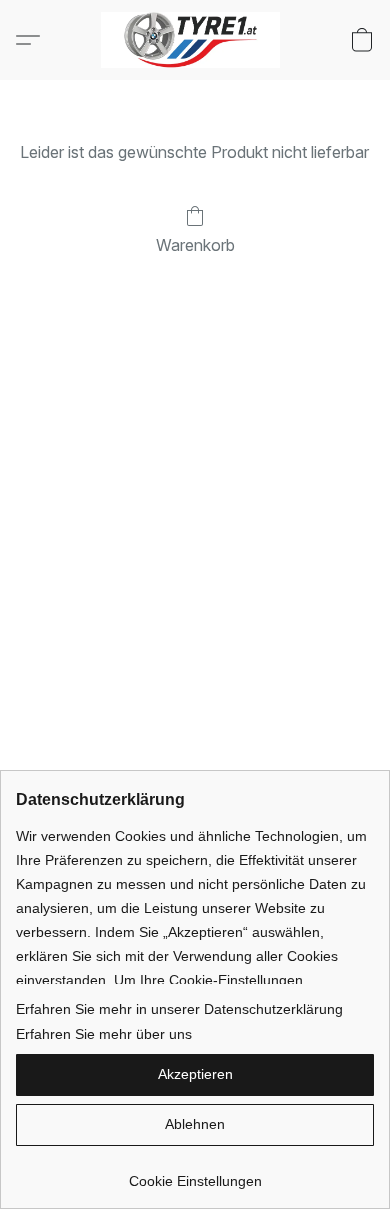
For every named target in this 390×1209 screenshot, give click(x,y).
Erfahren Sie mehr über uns (104, 1034)
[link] (195, 1173)
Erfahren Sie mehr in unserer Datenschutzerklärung (179, 1009)
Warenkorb (195, 245)
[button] (195, 40)
